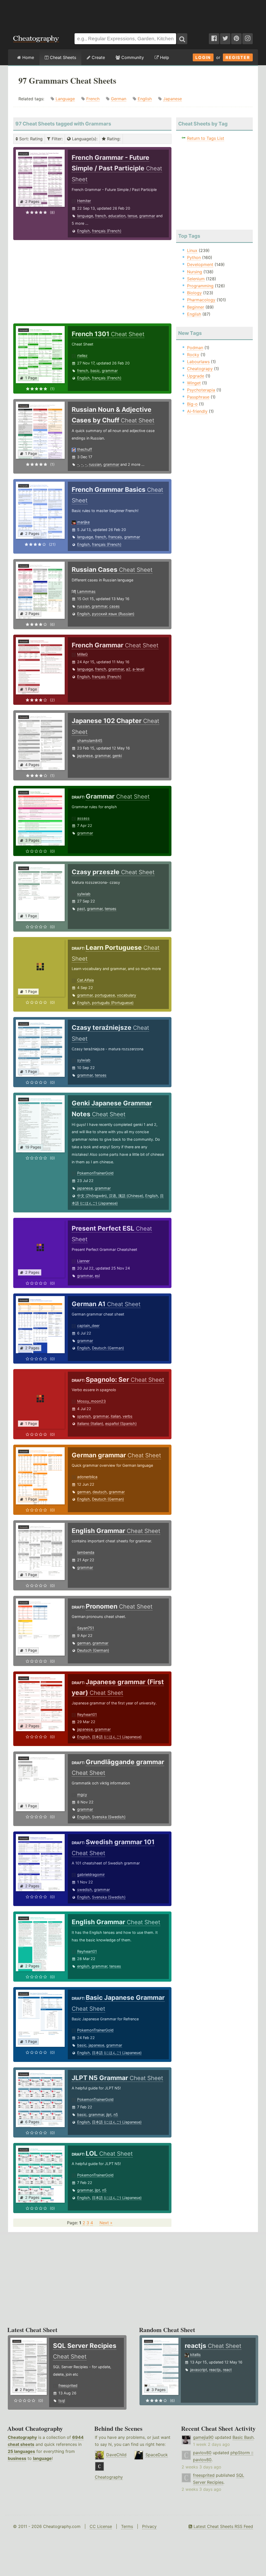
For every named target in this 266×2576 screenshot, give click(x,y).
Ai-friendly (197, 411)
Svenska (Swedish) (109, 1817)
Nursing (195, 272)
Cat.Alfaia (85, 980)
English (145, 99)
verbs (128, 1416)
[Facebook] (214, 39)
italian (116, 1416)
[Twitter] (225, 39)
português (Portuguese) (113, 1003)
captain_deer (88, 1326)
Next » (106, 2223)
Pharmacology (201, 300)
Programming (200, 286)
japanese (85, 756)
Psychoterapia (201, 390)
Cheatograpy (200, 369)
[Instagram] (248, 39)
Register (238, 57)
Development (200, 264)
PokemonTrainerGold (95, 1173)
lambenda (86, 1552)
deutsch (100, 1492)
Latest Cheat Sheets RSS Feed (223, 2526)
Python (194, 257)
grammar (147, 216)
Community (132, 57)
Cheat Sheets (62, 57)
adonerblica (87, 1477)
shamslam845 (90, 741)
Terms (127, 2526)
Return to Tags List (206, 138)
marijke (83, 522)
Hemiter (84, 201)
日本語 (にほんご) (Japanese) (117, 1737)
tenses (111, 909)
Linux (192, 250)
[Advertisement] (133, 14)
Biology (194, 293)
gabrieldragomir (91, 1874)
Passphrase (198, 397)
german (84, 1492)
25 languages (21, 2451)
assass (83, 818)
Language (65, 99)
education (117, 216)
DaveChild (116, 2455)
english (83, 1966)
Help (164, 57)
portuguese (105, 995)
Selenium (196, 279)
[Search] (182, 39)
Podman (195, 348)
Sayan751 (86, 1628)
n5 (116, 2114)
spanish (84, 1416)
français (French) (107, 231)
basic (95, 371)
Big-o (192, 404)
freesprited (68, 2385)
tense (132, 216)
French (93, 99)
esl (97, 1276)
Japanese (172, 99)
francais (115, 537)
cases (115, 606)
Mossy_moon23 (91, 1401)
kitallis (195, 2355)
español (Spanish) (121, 1423)
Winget (194, 383)
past (81, 909)
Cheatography (22, 2437)
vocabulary (127, 995)
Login (203, 57)
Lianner (83, 1261)
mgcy (82, 1794)
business (17, 2458)
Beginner (196, 307)
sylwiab (84, 894)
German (119, 99)
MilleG (82, 654)
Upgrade (196, 376)
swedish (85, 1890)
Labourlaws (198, 362)
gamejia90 (203, 2437)
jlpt (109, 2114)
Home (28, 57)
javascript (199, 2370)
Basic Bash (243, 2437)
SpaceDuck (157, 2455)
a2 (128, 669)
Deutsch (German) (108, 1348)
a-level (138, 669)
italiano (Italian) (90, 1423)
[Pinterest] (236, 39)
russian (95, 464)
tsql (62, 2401)
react (227, 2370)
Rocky (193, 355)
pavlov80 (202, 2453)
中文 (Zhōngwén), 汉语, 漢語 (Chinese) (110, 1196)
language (85, 216)
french (101, 216)
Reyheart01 (87, 1714)
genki (117, 756)
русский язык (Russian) (113, 614)
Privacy (149, 2526)
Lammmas (86, 591)
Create (98, 57)
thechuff (85, 449)
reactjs (215, 2370)
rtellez (82, 356)
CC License (101, 2526)
